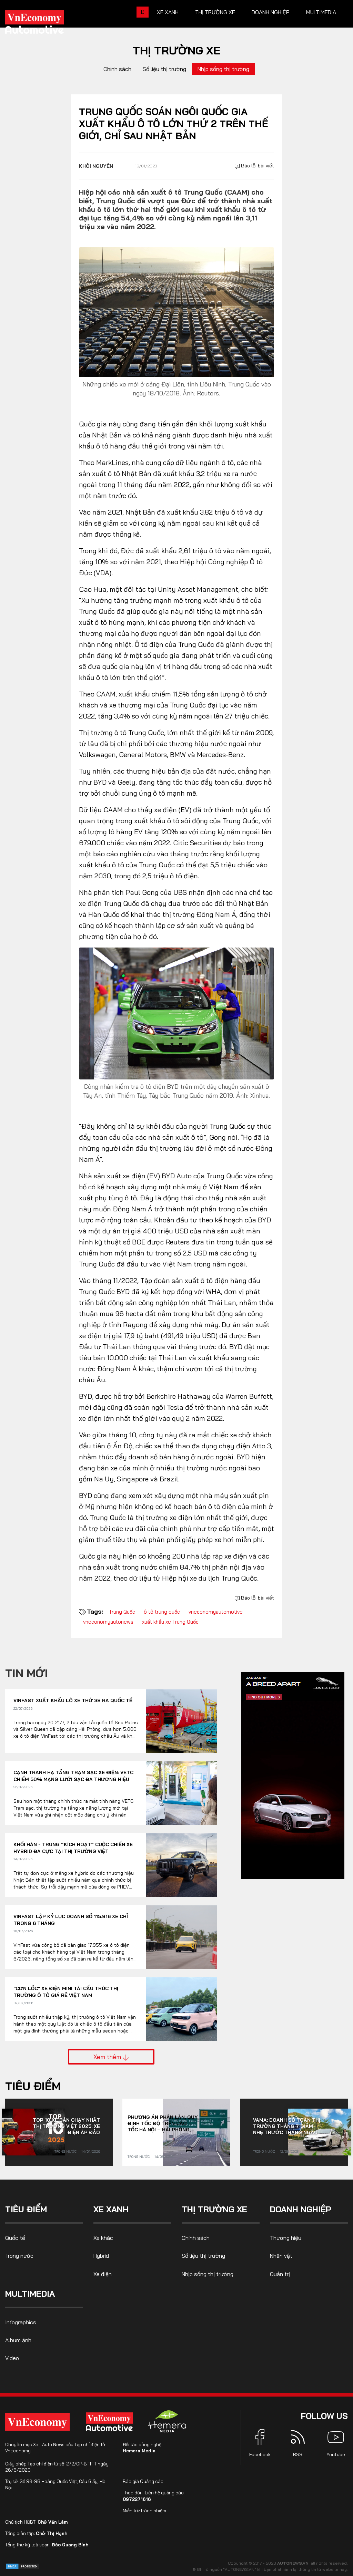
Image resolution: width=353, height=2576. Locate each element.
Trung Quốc (122, 1612)
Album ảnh (18, 2340)
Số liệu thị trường (164, 69)
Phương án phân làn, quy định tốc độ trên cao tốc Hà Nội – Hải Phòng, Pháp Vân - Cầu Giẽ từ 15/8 (163, 2123)
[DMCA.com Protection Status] (22, 2566)
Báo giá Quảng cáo (143, 2481)
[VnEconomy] (37, 2422)
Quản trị (280, 2274)
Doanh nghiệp (271, 12)
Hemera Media (139, 2451)
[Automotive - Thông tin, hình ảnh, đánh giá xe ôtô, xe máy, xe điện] (46, 24)
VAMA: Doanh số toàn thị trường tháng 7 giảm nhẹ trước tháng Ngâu (287, 2126)
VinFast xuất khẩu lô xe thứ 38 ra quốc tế (73, 1700)
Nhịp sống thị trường (223, 69)
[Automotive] (111, 2422)
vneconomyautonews (108, 1622)
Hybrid (101, 2256)
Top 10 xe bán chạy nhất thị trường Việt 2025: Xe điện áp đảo (66, 2126)
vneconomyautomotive (216, 1612)
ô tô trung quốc (162, 1612)
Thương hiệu (286, 2238)
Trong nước (65, 2151)
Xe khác (103, 2238)
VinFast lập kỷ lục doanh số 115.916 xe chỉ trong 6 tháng (71, 1920)
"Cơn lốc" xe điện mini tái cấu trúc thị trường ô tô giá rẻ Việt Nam (66, 1992)
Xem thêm (108, 2057)
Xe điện (103, 2274)
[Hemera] (167, 2421)
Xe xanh (168, 12)
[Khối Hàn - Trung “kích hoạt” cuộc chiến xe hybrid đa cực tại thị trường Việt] (181, 1865)
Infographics (21, 2322)
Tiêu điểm (33, 2086)
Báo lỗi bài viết (257, 166)
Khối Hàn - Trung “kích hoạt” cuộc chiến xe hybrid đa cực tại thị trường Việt (73, 1848)
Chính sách (117, 69)
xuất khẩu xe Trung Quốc (170, 1622)
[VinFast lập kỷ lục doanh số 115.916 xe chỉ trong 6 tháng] (181, 1937)
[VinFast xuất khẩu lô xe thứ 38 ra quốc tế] (181, 1721)
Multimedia (321, 12)
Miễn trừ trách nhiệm (144, 2511)
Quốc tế (15, 2238)
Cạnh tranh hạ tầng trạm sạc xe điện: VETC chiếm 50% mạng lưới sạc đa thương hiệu (73, 1776)
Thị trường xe (215, 12)
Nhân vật (281, 2256)
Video (12, 2358)
